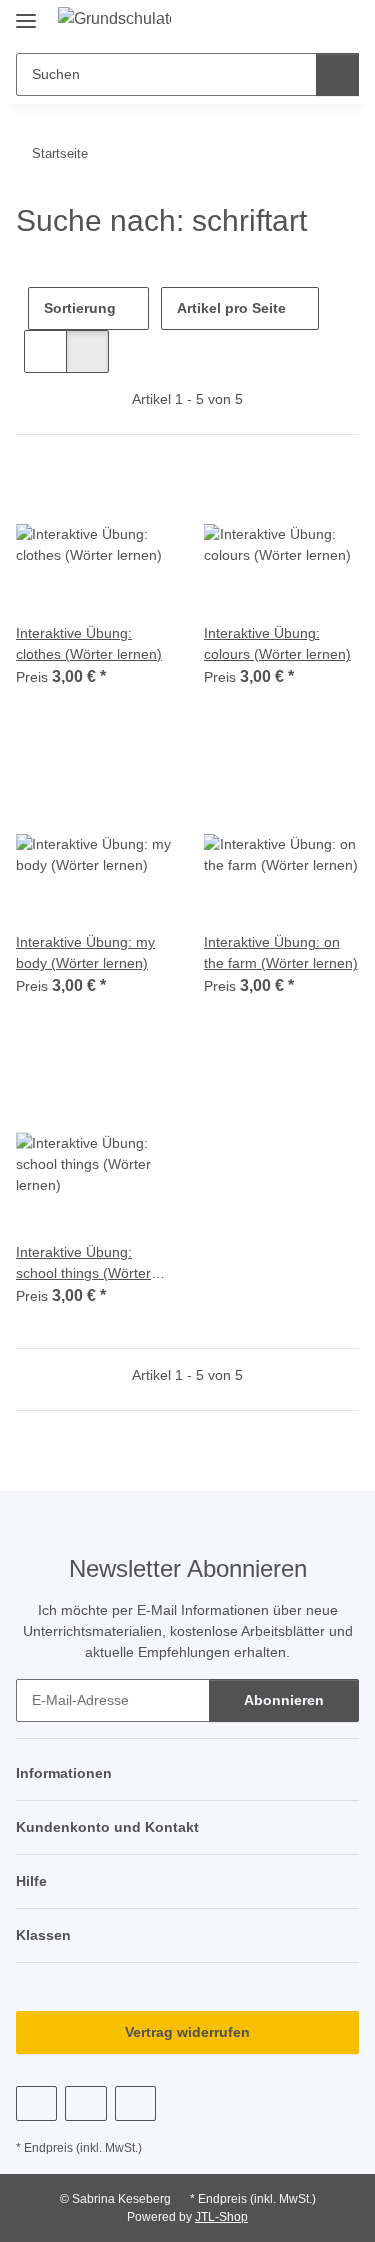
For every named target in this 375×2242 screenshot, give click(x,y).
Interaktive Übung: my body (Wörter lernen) (85, 952)
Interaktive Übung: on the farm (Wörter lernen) (281, 952)
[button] (307, 22)
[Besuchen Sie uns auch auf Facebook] (36, 2103)
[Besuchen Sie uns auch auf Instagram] (135, 2103)
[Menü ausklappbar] (26, 12)
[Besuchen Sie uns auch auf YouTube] (85, 2103)
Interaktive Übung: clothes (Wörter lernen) (89, 643)
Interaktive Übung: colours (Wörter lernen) (277, 643)
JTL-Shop (221, 2217)
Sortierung (80, 308)
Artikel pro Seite (231, 308)
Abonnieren (284, 1700)
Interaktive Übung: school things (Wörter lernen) (83, 1264)
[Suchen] (337, 74)
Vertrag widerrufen (187, 2032)
